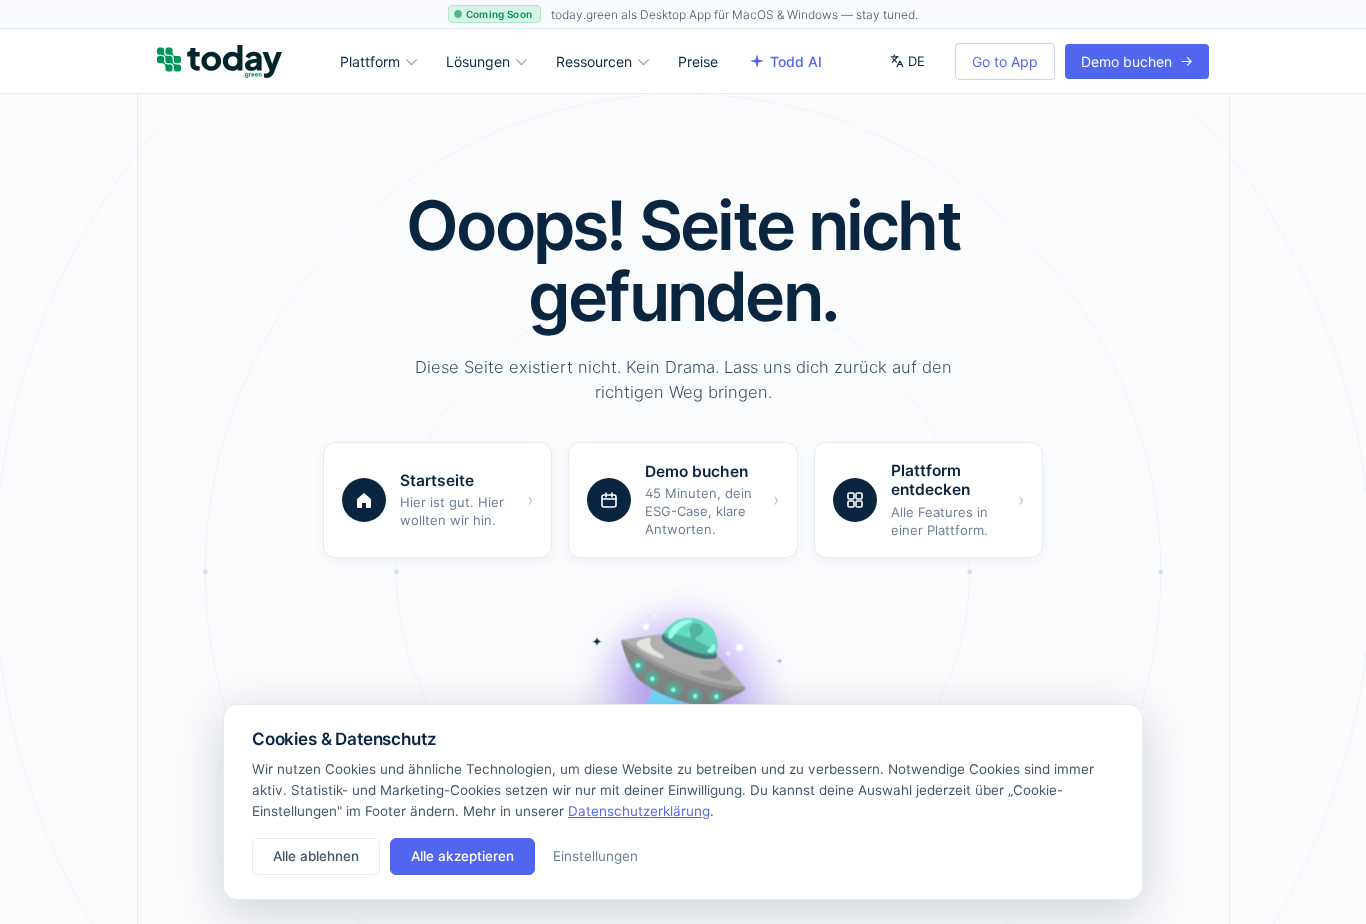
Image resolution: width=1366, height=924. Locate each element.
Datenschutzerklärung (639, 811)
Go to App (1005, 61)
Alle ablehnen (316, 856)
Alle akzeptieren (462, 856)
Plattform (370, 61)
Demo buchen (1137, 61)
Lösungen (478, 61)
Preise (698, 61)
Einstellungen (595, 856)
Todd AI (796, 61)
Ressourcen (594, 61)
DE (916, 61)
